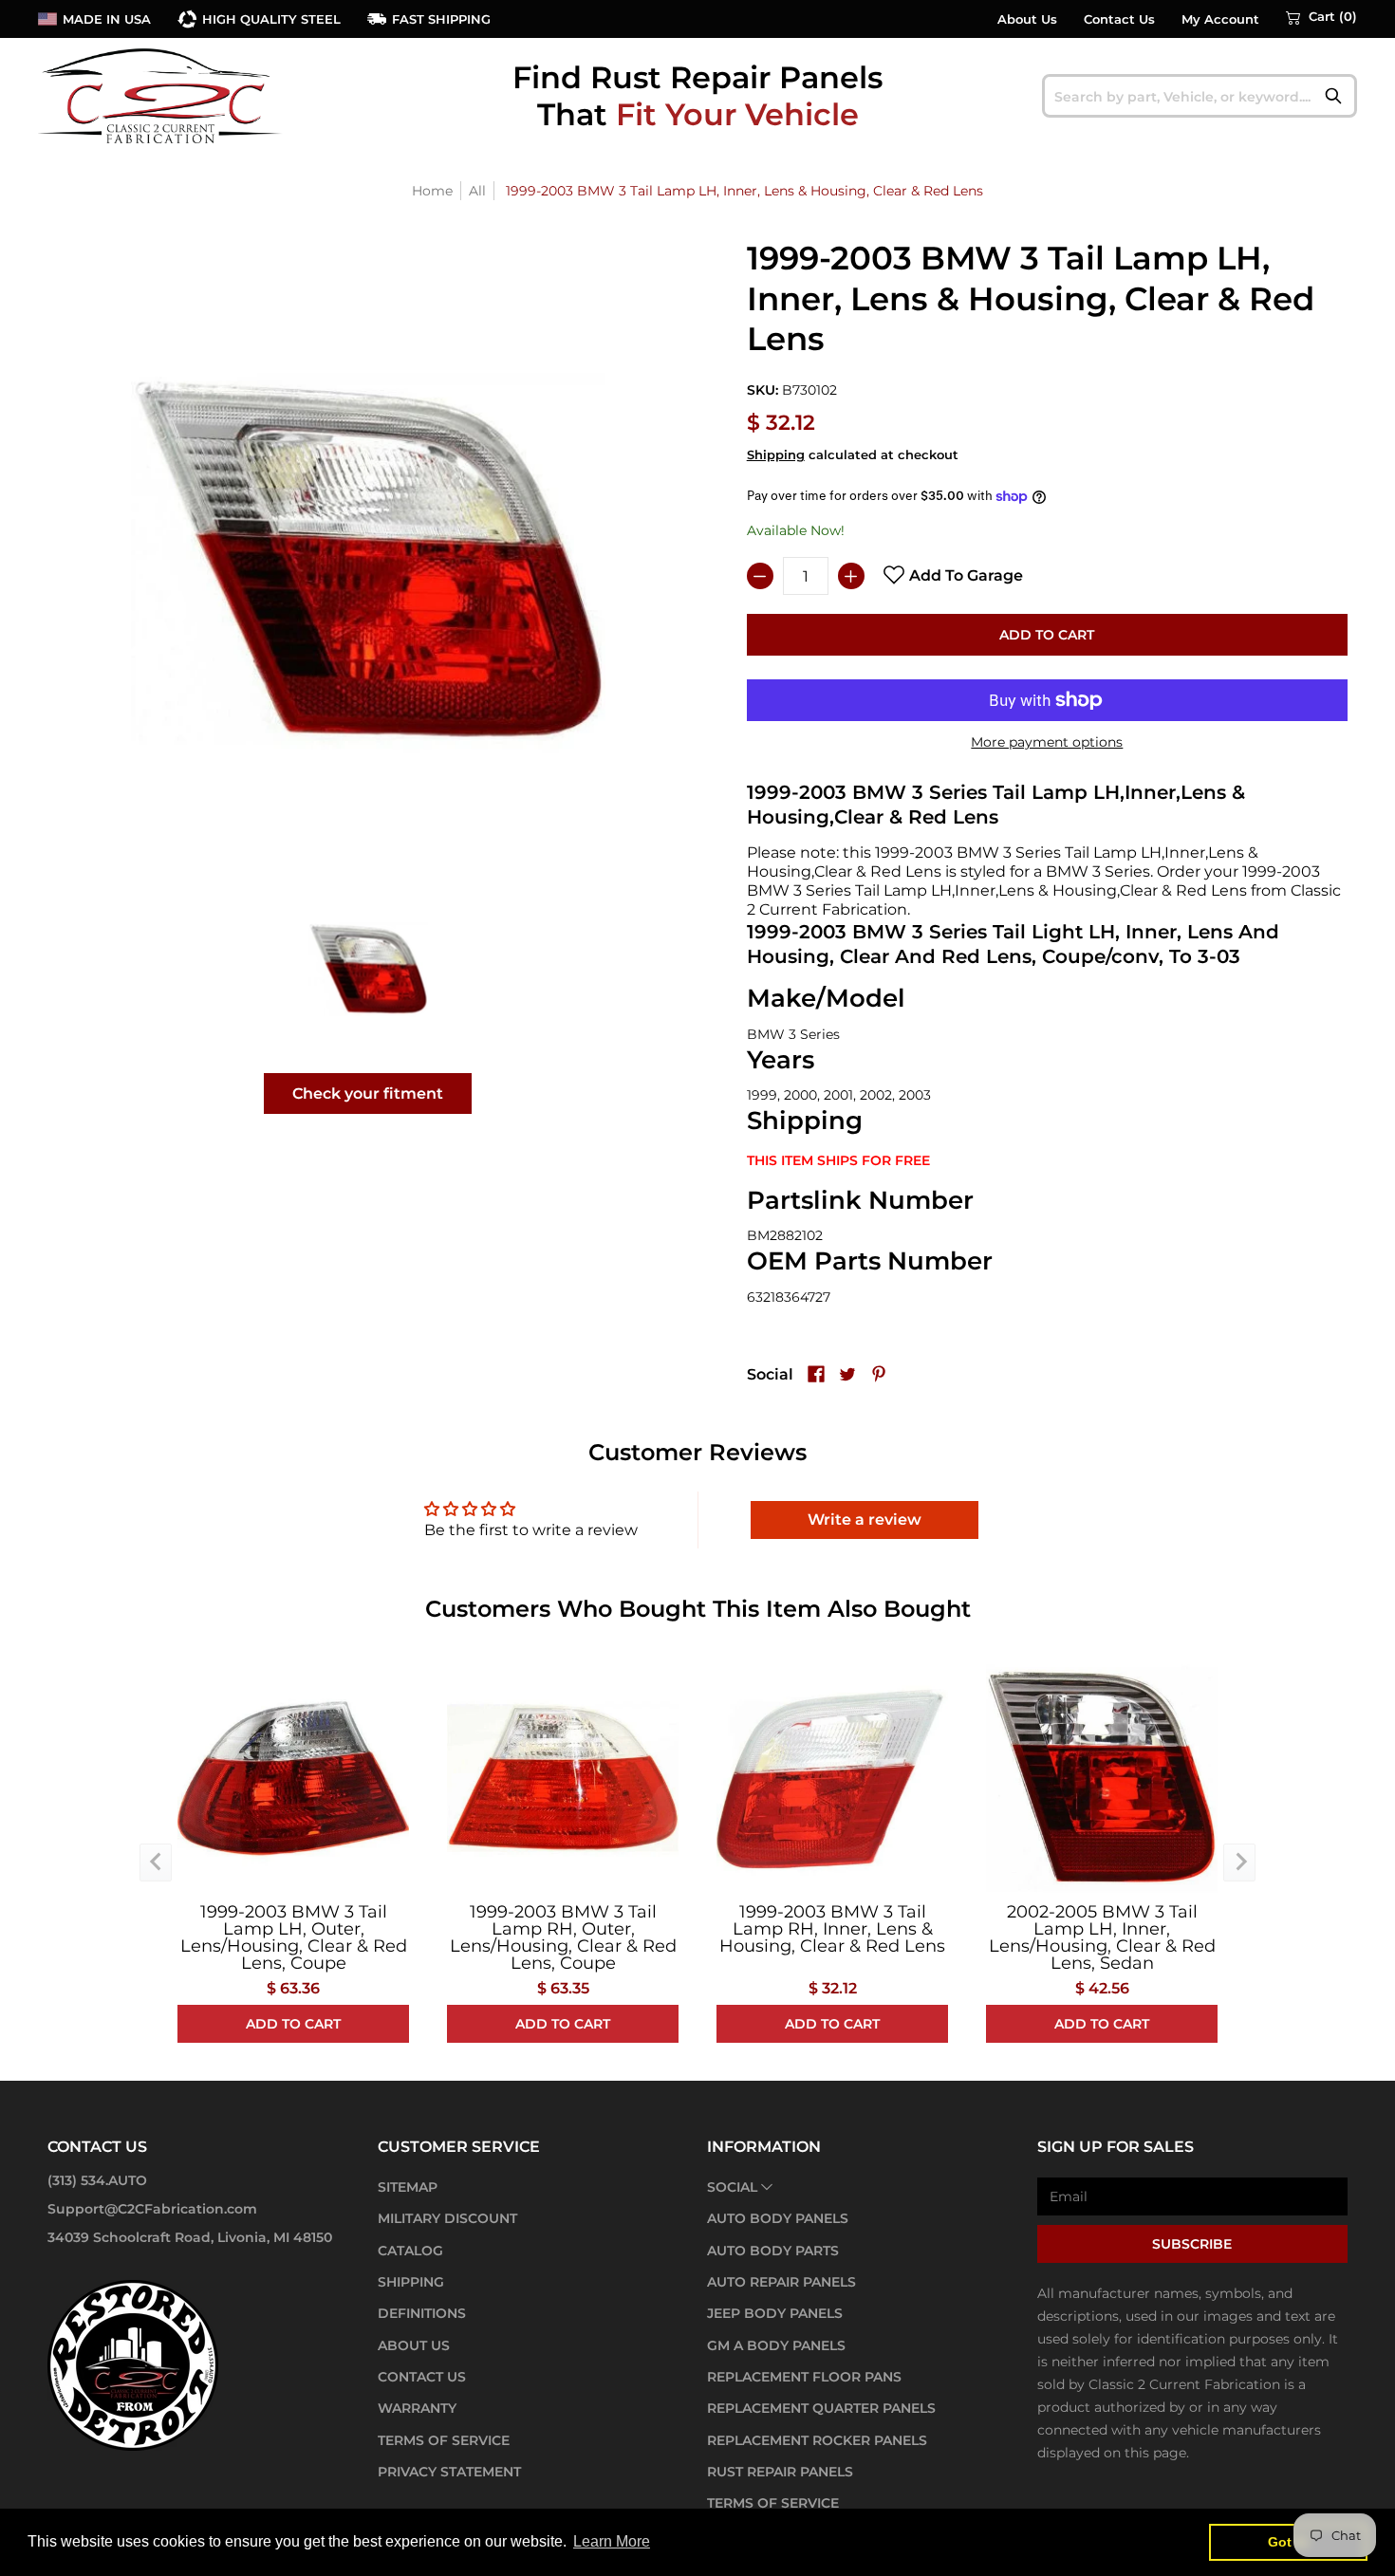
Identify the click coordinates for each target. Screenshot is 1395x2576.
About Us (1027, 19)
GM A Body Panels (776, 2345)
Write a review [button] (865, 1520)
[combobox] (1200, 96)
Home (432, 191)
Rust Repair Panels (780, 2472)
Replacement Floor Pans (804, 2377)
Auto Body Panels (778, 2218)
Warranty (417, 2408)
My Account (1220, 19)
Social (732, 2187)
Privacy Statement (449, 2472)
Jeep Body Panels (775, 2313)
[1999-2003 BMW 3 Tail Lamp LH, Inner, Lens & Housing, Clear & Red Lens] (368, 968)
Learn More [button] (612, 2541)
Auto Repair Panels (781, 2282)
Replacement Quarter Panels (821, 2408)
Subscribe (1192, 2244)
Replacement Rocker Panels (817, 2440)
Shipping (776, 455)
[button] (1321, 17)
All (477, 191)
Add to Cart (1047, 635)
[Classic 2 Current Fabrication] (161, 95)
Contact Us (1119, 19)
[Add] (851, 576)
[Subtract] (760, 576)
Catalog (410, 2251)
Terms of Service (444, 2440)
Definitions (422, 2313)
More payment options (1047, 742)
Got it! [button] (1288, 2542)
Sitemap (408, 2187)
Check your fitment (368, 1093)
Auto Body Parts (773, 2251)
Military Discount (447, 2218)
